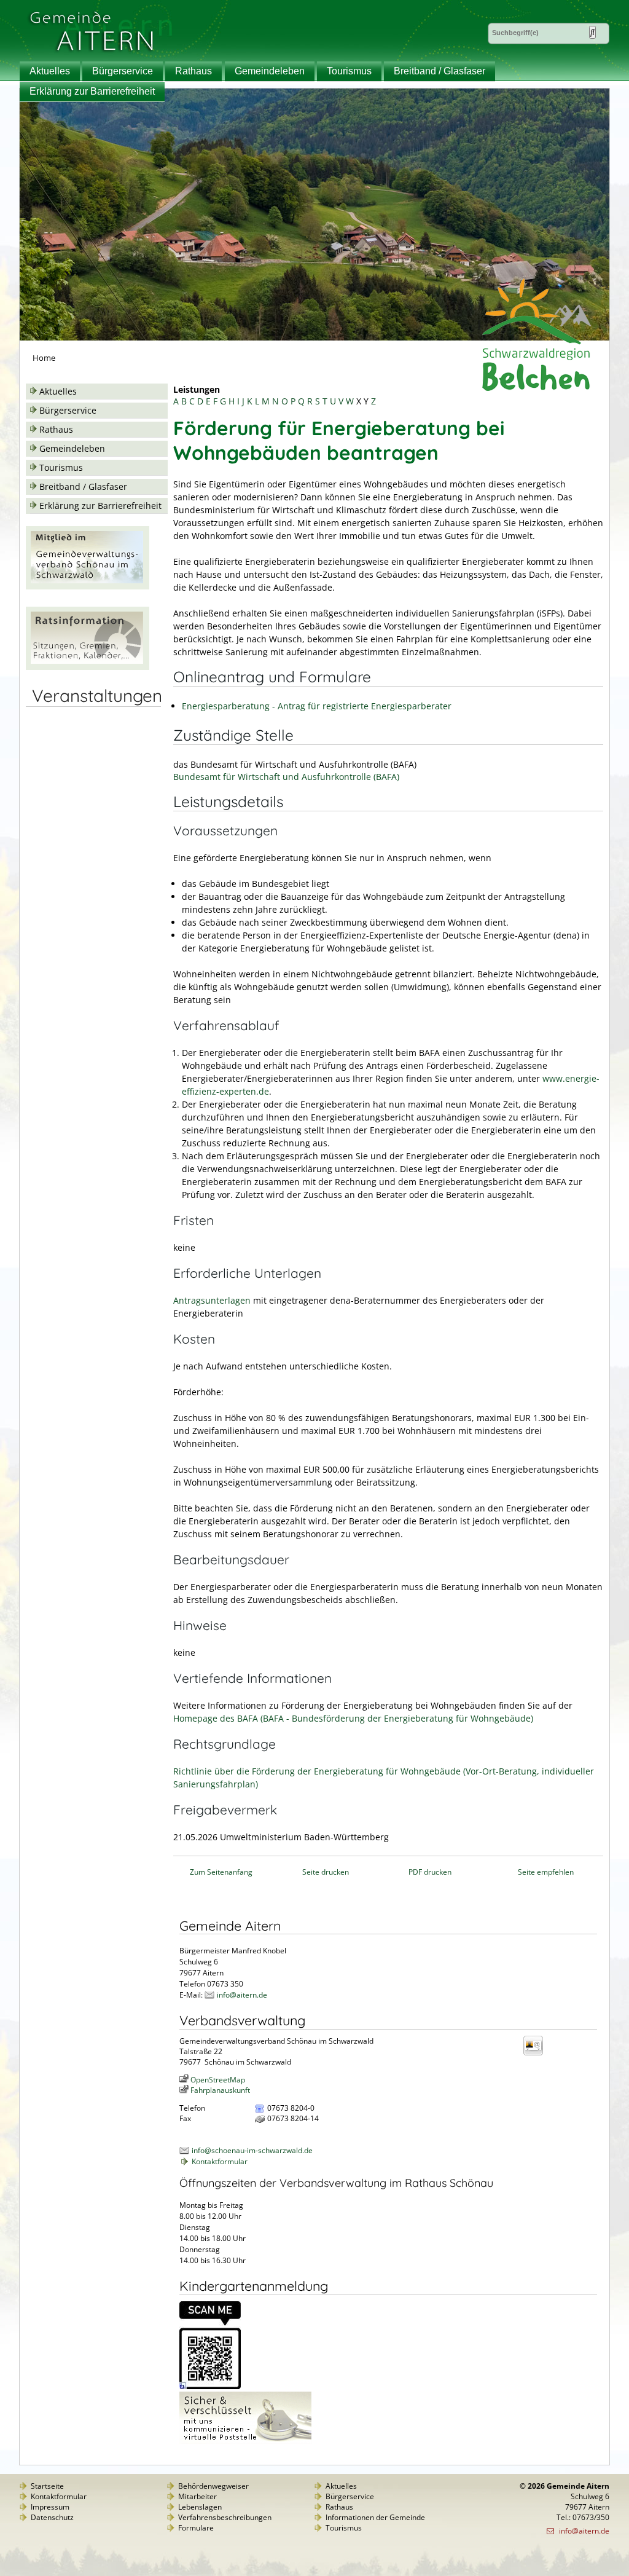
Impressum (50, 2507)
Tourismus (349, 71)
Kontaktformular (220, 2161)
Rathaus (193, 71)
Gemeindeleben (270, 71)
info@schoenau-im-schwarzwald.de (252, 2150)
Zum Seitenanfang (221, 1872)
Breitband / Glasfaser (440, 71)
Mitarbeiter (197, 2496)
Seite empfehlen (546, 1872)
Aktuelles (50, 71)
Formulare (196, 2528)
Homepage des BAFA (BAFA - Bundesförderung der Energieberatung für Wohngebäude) (353, 1718)
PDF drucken (430, 1872)
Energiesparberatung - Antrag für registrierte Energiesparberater (317, 706)
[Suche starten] (592, 32)
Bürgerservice (123, 71)
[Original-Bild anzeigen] (210, 2386)
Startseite (47, 2486)
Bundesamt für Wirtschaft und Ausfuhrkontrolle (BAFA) (286, 777)
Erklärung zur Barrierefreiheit (92, 91)
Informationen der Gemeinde (375, 2517)
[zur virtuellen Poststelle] (245, 2441)
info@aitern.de (242, 1995)
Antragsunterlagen (213, 1300)
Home (44, 358)
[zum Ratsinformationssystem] (88, 667)
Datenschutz (52, 2517)
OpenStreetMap (218, 2080)
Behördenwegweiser (213, 2486)
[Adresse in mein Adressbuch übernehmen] (537, 2054)
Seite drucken (326, 1872)
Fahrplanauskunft (220, 2090)
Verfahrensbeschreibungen (225, 2517)
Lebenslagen (200, 2507)
